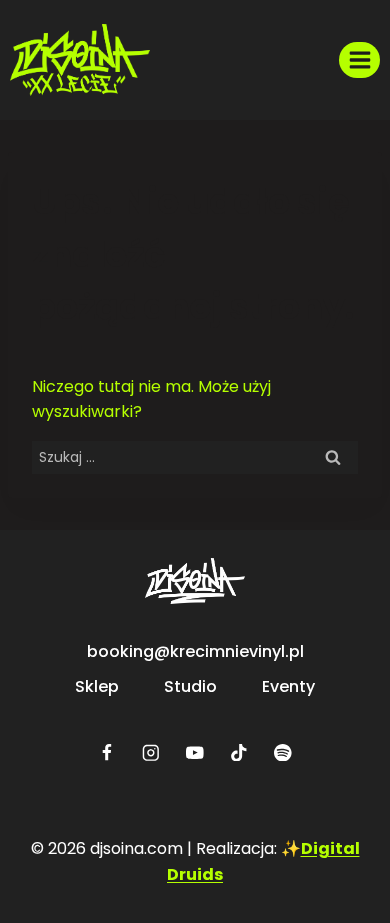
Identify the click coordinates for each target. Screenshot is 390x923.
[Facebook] (106, 752)
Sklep (97, 686)
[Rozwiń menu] (359, 59)
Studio (190, 686)
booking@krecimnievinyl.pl (195, 651)
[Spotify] (282, 752)
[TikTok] (238, 752)
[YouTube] (194, 752)
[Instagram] (150, 752)
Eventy (288, 686)
